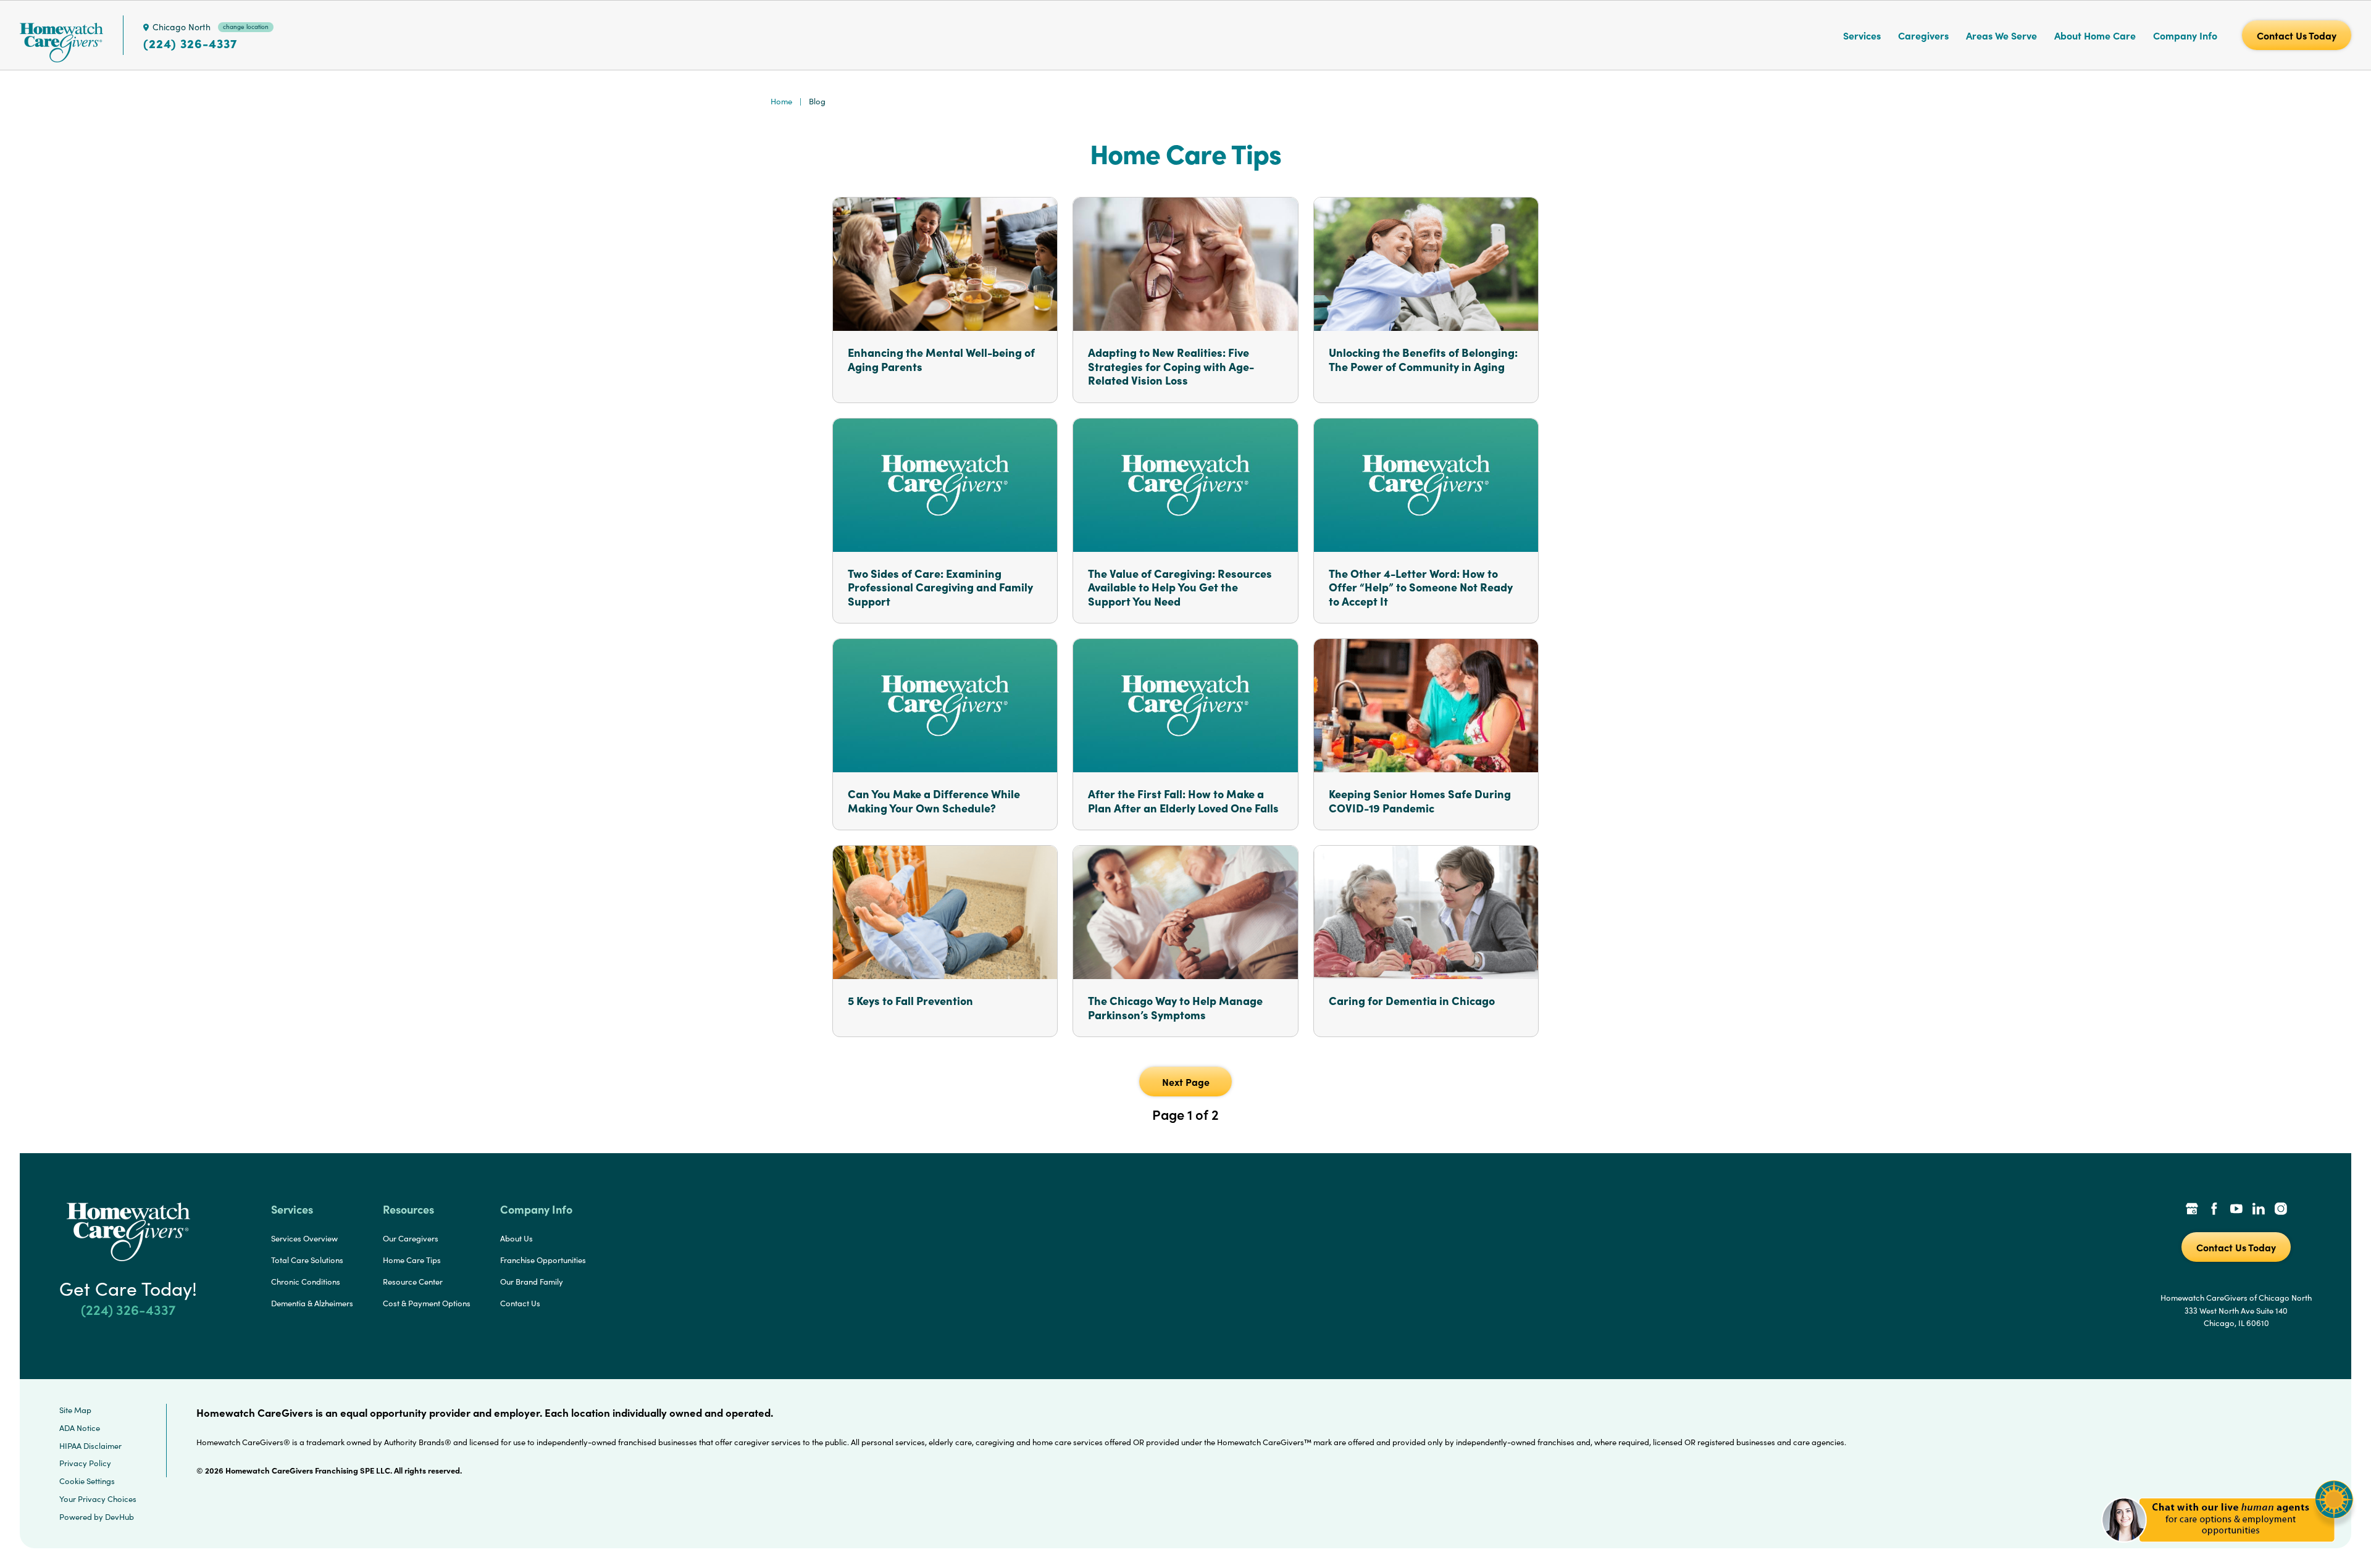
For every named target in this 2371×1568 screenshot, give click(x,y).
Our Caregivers (411, 1238)
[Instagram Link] (2281, 1210)
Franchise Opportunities (543, 1260)
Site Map (75, 1410)
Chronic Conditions (306, 1282)
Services (1862, 35)
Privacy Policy (85, 1463)
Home (781, 101)
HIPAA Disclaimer (90, 1446)
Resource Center (413, 1282)
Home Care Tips (412, 1260)
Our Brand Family (532, 1282)
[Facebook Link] (2214, 1210)
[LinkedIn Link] (2259, 1210)
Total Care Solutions (307, 1260)
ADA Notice (80, 1428)
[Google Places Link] (2192, 1210)
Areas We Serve (2001, 35)
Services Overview (304, 1238)
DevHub (119, 1517)
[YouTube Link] (2236, 1210)
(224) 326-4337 (190, 43)
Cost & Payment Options (427, 1303)
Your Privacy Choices (98, 1499)
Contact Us (520, 1303)
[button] (2227, 1549)
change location (246, 27)
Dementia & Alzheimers (312, 1303)
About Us (516, 1238)
